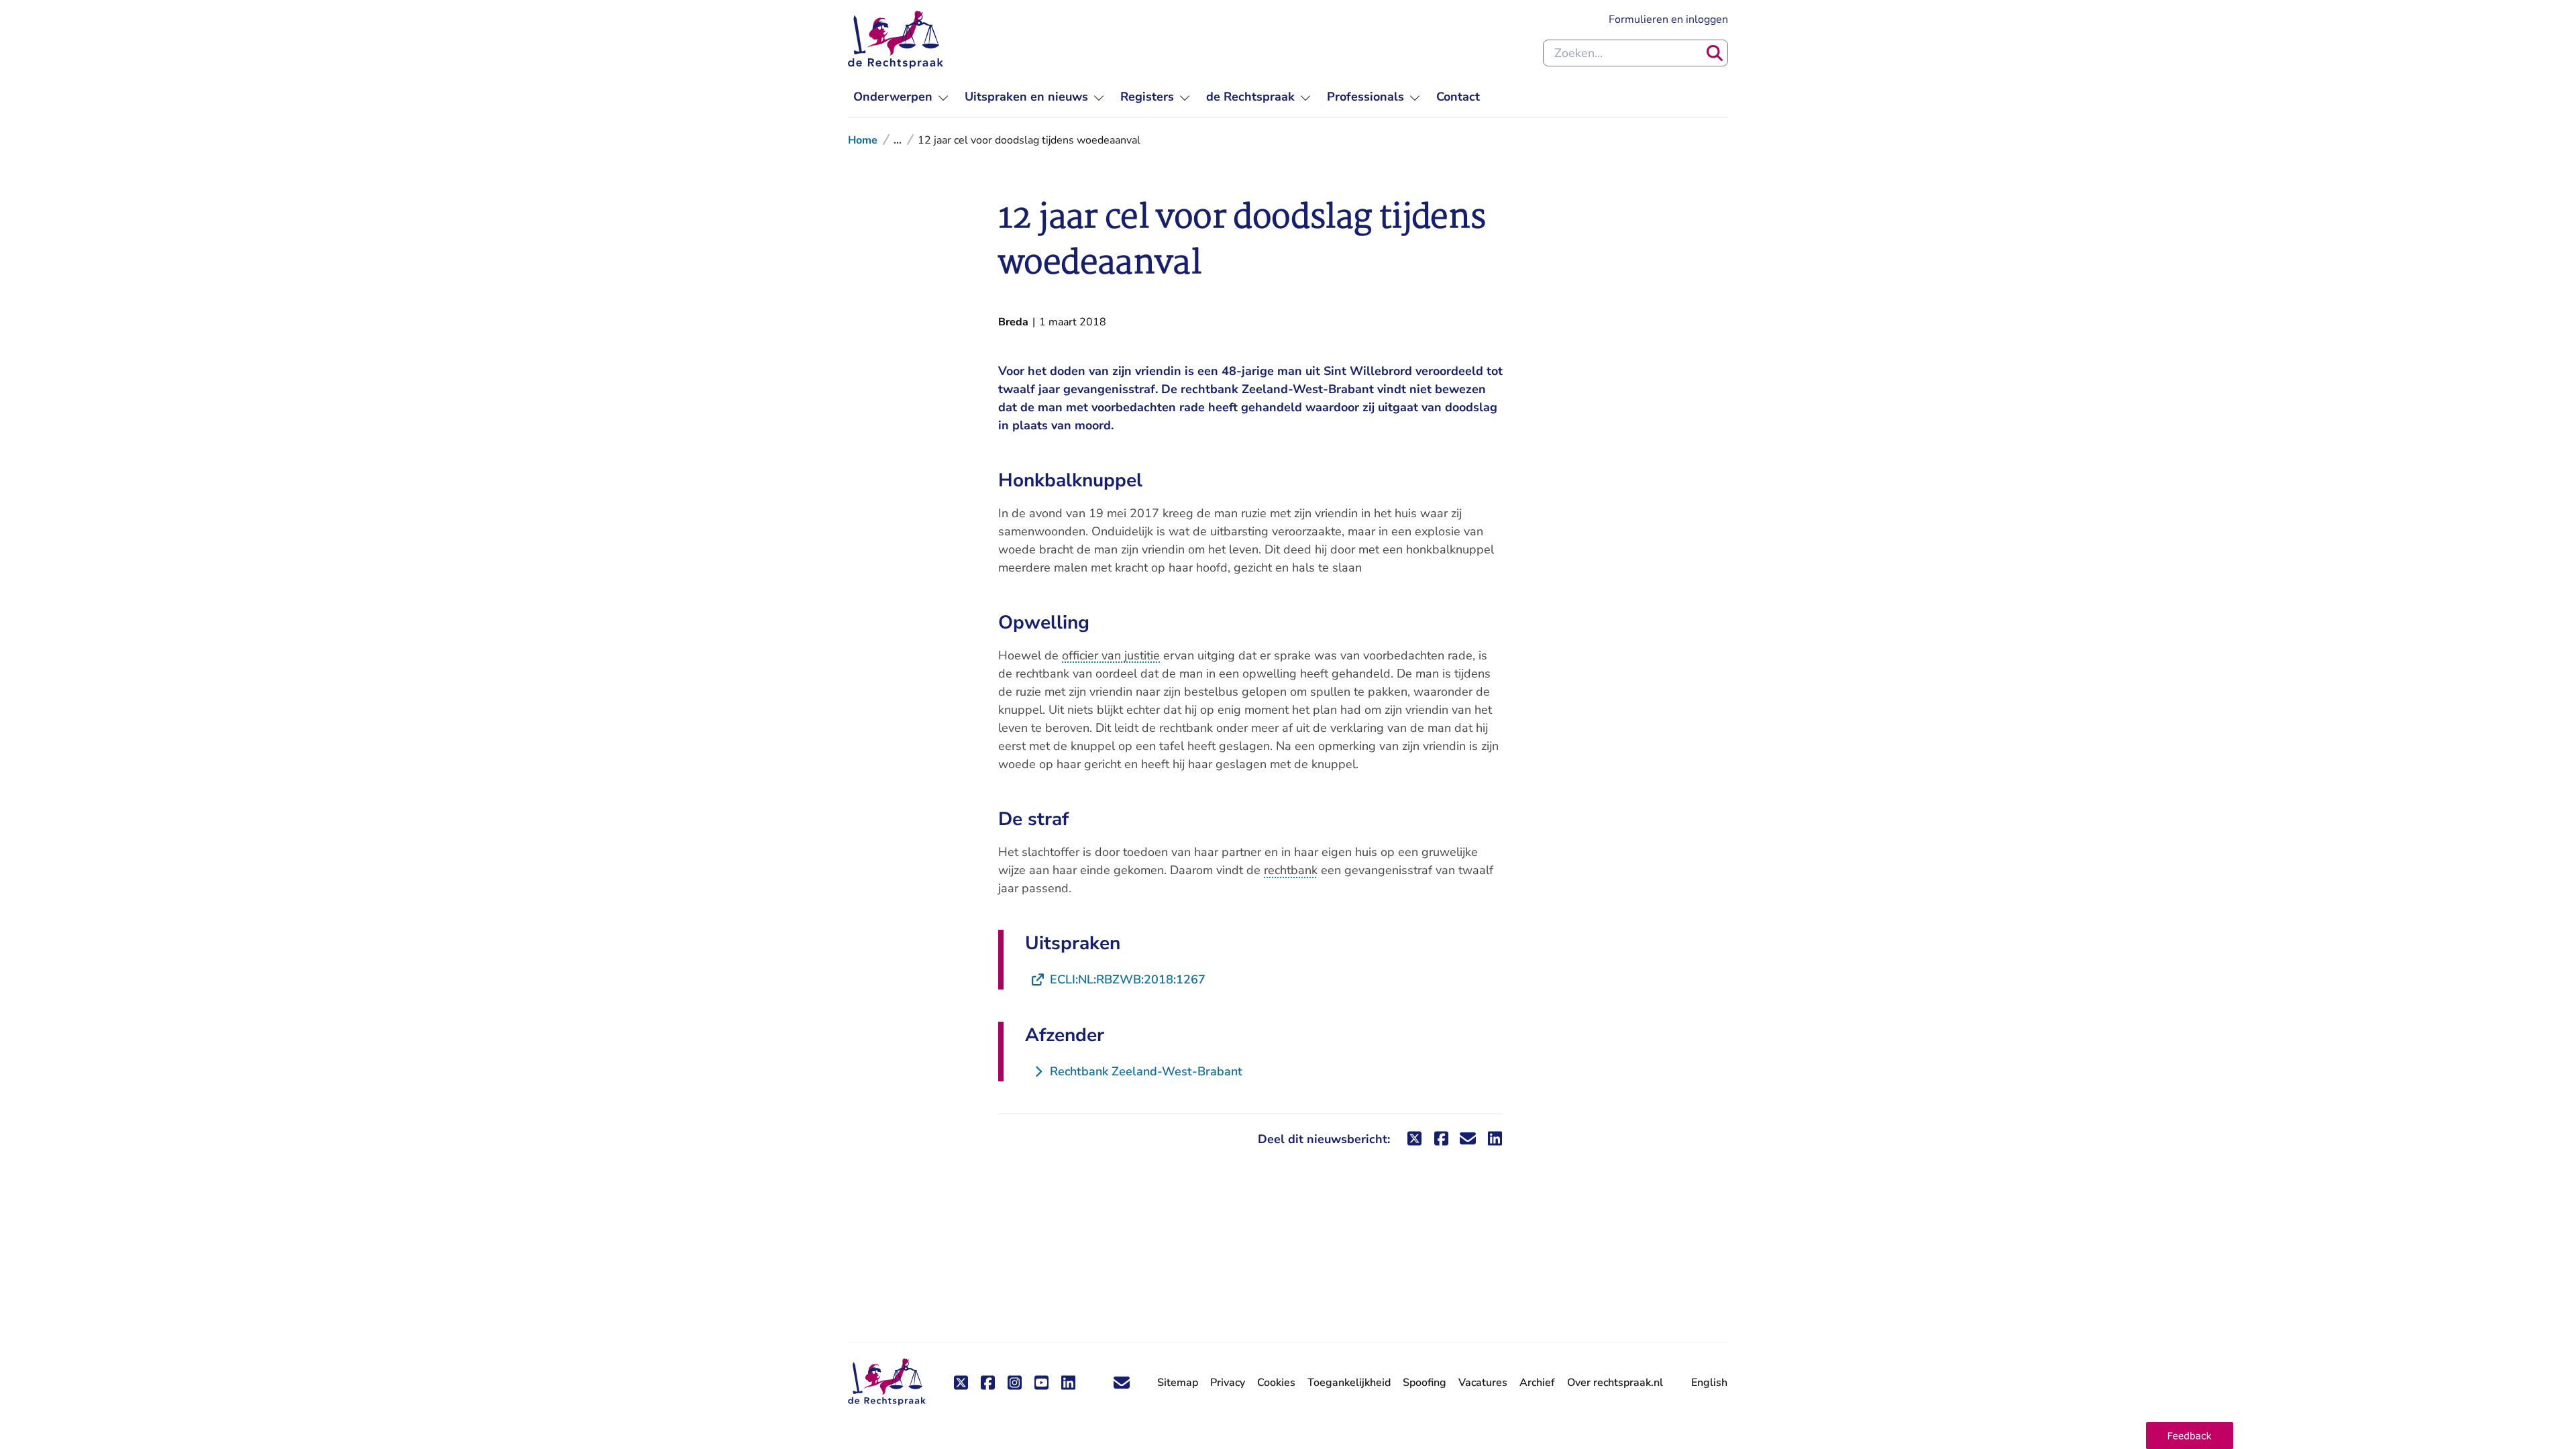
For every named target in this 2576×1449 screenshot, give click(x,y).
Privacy (1228, 1383)
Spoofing (1425, 1383)
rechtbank (1291, 870)
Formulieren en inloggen (1668, 19)
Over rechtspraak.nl (1615, 1383)
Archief (1537, 1383)
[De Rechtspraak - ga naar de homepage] (896, 40)
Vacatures (1483, 1383)
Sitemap (1178, 1383)
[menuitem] (901, 97)
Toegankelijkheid (1349, 1383)
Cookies (1276, 1383)
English (1709, 1383)
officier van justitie (1111, 655)
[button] (2190, 1436)
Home (863, 140)
